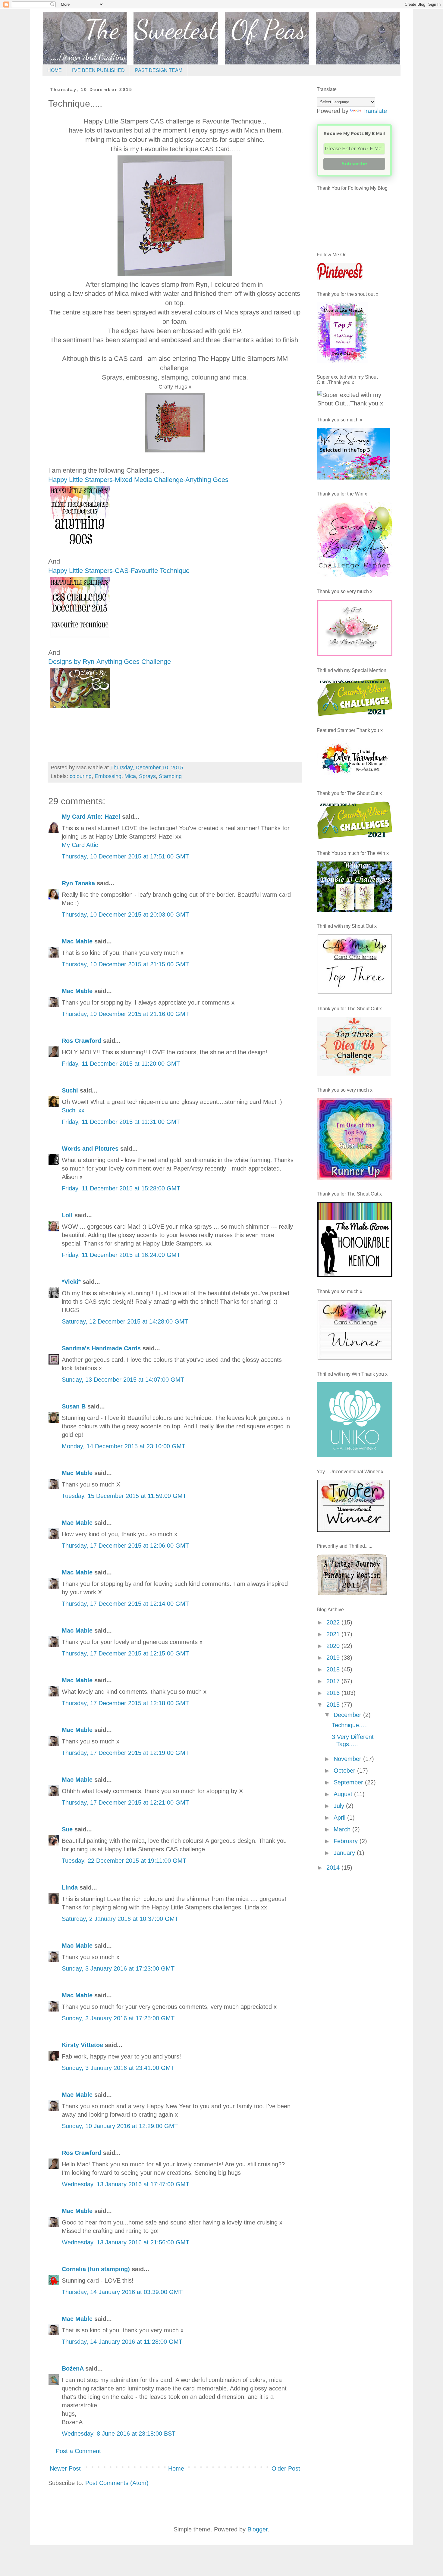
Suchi (70, 1090)
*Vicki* (71, 1282)
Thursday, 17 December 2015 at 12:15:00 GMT (125, 1653)
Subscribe (354, 164)
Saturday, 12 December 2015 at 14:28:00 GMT (125, 1321)
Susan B (74, 1406)
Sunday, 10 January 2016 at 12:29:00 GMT (120, 2126)
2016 (334, 1693)
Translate (375, 111)
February (347, 1841)
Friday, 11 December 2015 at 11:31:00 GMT (121, 1122)
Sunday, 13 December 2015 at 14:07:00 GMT (123, 1380)
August (344, 1794)
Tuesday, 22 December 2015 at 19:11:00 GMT (124, 1861)
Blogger (258, 2529)
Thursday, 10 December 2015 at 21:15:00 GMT (125, 964)
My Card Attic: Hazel (91, 817)
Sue (67, 1829)
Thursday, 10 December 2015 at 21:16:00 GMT (125, 1014)
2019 (334, 1658)
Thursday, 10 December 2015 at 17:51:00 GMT (125, 856)
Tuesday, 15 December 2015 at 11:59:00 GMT (124, 1496)
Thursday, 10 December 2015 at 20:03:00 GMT (125, 914)
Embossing (108, 776)
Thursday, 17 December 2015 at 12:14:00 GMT (125, 1604)
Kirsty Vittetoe (82, 2045)
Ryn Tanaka (78, 883)
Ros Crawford (82, 1041)
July (340, 1806)
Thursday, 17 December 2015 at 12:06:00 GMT (125, 1546)
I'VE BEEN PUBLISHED (98, 70)
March (343, 1829)
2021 (334, 1634)
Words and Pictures (90, 1149)
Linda (70, 1887)
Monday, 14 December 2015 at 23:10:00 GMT (124, 1446)
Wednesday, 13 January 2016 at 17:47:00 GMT (126, 2184)
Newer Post (65, 2468)
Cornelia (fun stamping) (96, 2269)
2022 (334, 1622)
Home (176, 2468)
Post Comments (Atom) (117, 2483)
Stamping (170, 776)
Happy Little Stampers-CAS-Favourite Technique (120, 571)
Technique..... (350, 1725)
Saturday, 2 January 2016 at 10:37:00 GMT (120, 1919)
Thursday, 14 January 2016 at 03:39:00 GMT (122, 2292)
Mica (130, 776)
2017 (334, 1681)
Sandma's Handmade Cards (101, 1348)
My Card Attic (80, 845)
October (345, 1771)
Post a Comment (78, 2451)
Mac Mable (77, 941)
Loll (67, 1215)
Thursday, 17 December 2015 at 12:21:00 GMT (125, 1802)
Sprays (147, 776)
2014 (334, 1868)
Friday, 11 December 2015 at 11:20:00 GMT (121, 1064)
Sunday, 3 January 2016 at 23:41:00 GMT (118, 2068)
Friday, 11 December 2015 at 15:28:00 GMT (121, 1188)
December (348, 1715)
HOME (55, 70)
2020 (334, 1646)
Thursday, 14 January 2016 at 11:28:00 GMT (122, 2342)
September (349, 1782)
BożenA (73, 2368)
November (348, 1759)
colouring (81, 776)
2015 (334, 1705)
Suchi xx (73, 1110)
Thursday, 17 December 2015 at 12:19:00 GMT (125, 1753)
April (340, 1818)
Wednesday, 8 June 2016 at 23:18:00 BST (119, 2434)
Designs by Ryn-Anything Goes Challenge (110, 662)
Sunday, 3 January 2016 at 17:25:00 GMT (118, 2018)
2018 (334, 1669)
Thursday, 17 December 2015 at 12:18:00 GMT (125, 1703)
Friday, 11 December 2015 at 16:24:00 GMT (121, 1255)
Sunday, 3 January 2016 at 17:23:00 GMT (118, 1968)
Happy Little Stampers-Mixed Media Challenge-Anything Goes (138, 480)
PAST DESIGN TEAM (159, 70)
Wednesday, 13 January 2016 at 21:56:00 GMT (126, 2242)
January (345, 1853)
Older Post (286, 2468)
